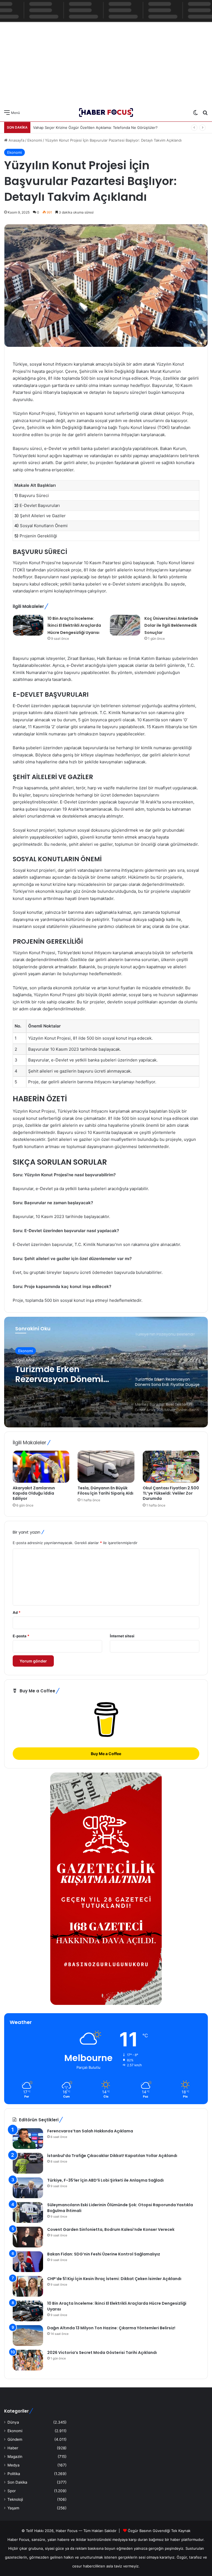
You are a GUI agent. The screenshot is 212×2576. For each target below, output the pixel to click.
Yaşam (13, 2508)
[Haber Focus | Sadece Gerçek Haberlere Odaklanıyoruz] (106, 112)
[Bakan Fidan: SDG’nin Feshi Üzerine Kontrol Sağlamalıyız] (28, 2262)
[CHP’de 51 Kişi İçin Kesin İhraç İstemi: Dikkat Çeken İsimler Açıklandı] (28, 2286)
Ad (17, 1612)
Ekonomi (35, 140)
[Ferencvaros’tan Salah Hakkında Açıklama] (28, 2139)
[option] (106, 1372)
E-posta (21, 1636)
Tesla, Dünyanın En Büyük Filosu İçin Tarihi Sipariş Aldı (105, 1491)
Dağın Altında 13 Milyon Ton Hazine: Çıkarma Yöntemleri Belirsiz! (111, 2328)
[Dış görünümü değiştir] (195, 114)
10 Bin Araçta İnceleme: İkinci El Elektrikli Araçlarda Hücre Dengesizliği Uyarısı (74, 625)
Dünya (13, 2422)
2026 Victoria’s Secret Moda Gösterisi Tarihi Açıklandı (102, 2353)
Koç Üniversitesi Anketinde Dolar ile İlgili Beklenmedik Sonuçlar (171, 625)
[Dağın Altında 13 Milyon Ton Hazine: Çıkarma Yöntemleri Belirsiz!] (28, 2336)
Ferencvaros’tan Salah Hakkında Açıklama (90, 2131)
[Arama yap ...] (205, 114)
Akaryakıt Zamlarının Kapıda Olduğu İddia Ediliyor (34, 1493)
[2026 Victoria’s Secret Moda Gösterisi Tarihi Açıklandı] (28, 2360)
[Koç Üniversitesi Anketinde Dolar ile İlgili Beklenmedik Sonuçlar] (125, 625)
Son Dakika (17, 2482)
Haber (13, 2448)
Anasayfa (16, 140)
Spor (12, 2491)
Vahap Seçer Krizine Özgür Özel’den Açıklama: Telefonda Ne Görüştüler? (95, 128)
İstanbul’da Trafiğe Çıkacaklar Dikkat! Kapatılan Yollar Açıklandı (112, 2156)
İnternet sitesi (122, 1636)
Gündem (15, 2439)
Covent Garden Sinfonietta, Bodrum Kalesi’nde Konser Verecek (111, 2229)
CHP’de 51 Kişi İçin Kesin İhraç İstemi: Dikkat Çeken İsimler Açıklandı (114, 2279)
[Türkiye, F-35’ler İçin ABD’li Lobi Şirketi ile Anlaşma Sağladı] (28, 2188)
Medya (14, 2465)
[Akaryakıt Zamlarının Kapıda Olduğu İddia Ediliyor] (41, 1467)
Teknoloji (15, 2499)
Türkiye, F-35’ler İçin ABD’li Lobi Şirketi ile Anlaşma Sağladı (105, 2180)
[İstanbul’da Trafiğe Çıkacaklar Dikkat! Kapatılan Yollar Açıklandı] (28, 2163)
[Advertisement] (106, 62)
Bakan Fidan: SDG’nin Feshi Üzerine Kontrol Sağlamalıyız (104, 2254)
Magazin (15, 2457)
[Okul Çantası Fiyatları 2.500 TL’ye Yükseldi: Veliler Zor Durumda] (171, 1467)
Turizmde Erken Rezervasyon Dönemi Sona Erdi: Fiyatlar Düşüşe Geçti (69, 1374)
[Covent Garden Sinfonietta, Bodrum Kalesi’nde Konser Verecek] (28, 2237)
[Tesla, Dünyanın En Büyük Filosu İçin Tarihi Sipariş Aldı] (106, 1467)
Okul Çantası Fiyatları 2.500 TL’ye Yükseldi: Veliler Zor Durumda (171, 1493)
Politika (14, 2474)
